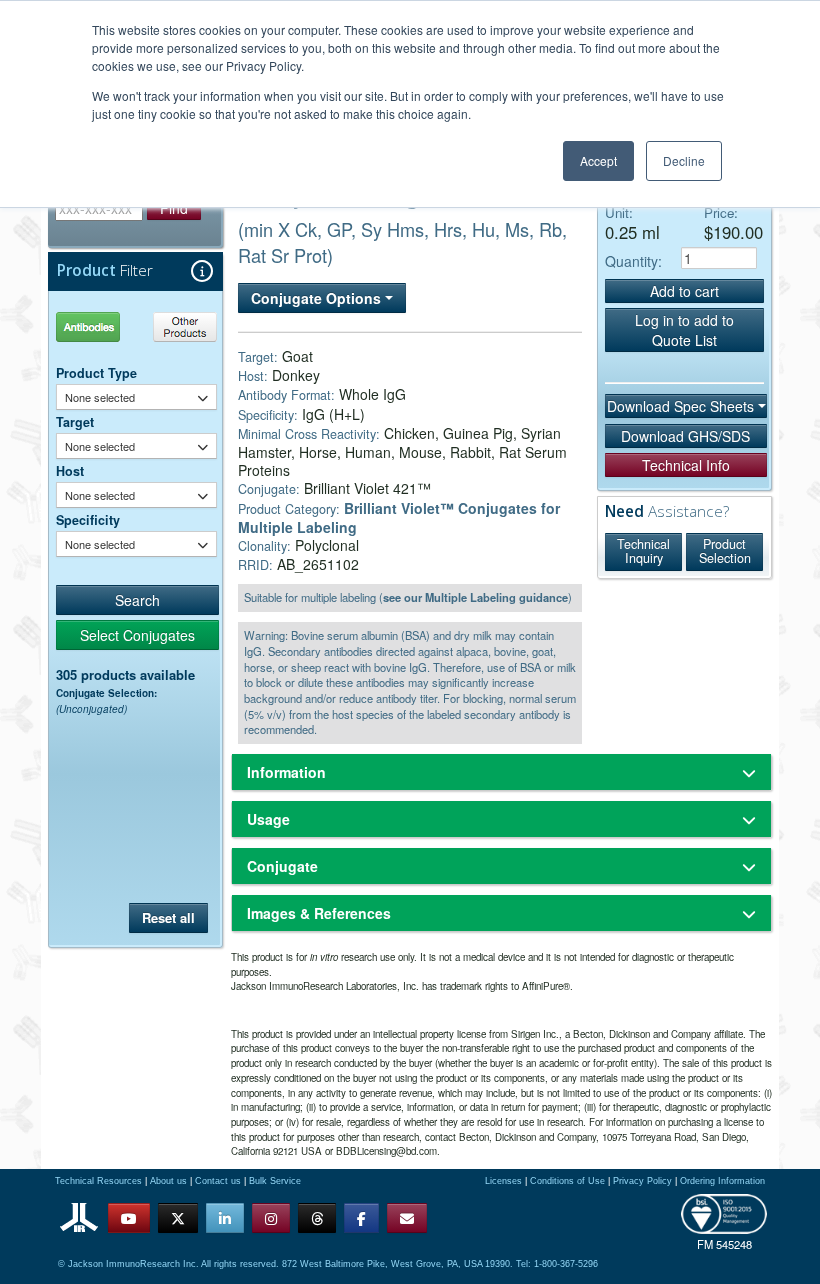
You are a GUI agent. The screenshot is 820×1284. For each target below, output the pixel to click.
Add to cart (684, 291)
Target (75, 422)
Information (286, 772)
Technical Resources (98, 1181)
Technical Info (686, 465)
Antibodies (95, 326)
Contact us (218, 1181)
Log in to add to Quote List (684, 330)
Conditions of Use (567, 1181)
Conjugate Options (318, 298)
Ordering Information (722, 1181)
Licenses (503, 1181)
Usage (268, 819)
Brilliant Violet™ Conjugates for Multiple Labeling (399, 517)
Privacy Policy (642, 1181)
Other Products (181, 326)
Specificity (88, 520)
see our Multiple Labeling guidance (475, 597)
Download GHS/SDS (685, 436)
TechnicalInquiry (643, 551)
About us (168, 1181)
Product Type (96, 373)
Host (70, 471)
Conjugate (282, 866)
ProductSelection (725, 551)
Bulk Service (275, 1181)
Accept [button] (598, 160)
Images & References (319, 913)
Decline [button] (684, 160)
